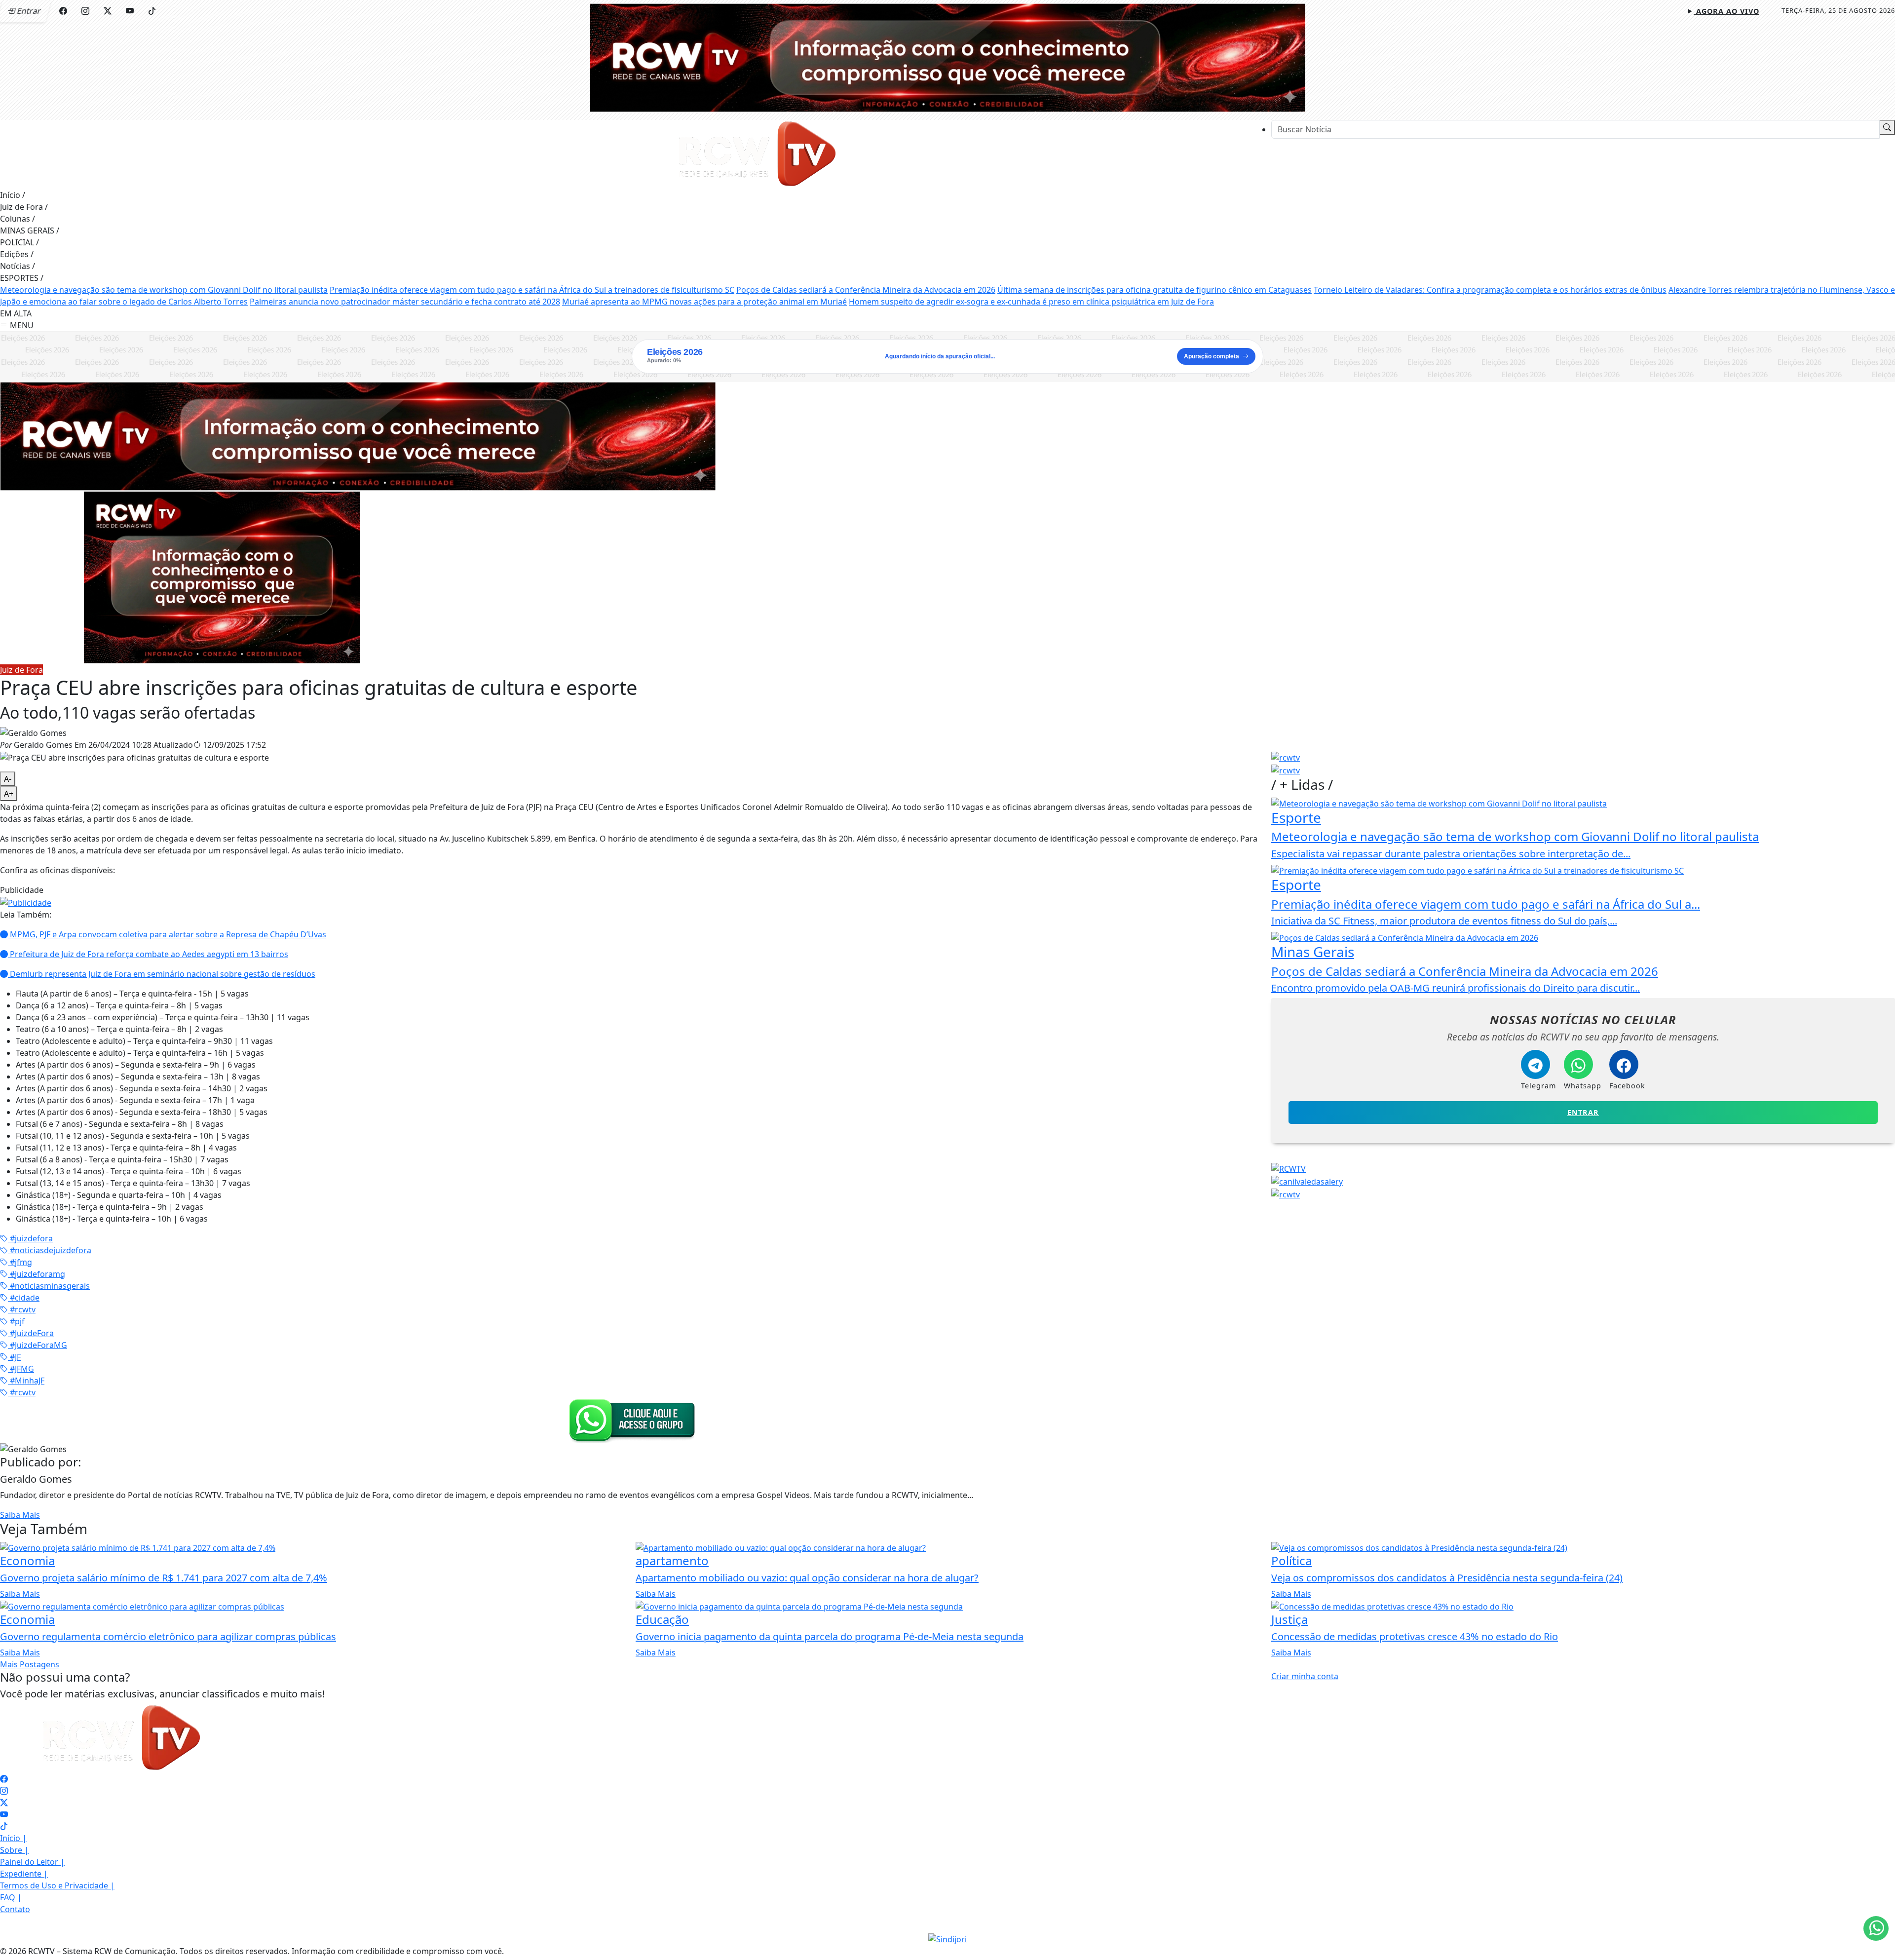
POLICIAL (19, 242)
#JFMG (21, 1369)
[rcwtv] (358, 435)
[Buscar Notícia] (1887, 127)
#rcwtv (22, 1309)
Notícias (18, 266)
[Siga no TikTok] (152, 11)
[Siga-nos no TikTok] (4, 1826)
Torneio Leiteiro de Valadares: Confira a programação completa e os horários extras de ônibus (1490, 290)
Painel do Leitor (32, 1862)
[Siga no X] (108, 11)
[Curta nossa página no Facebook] (4, 1779)
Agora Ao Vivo (1726, 11)
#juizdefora (30, 1238)
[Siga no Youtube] (130, 11)
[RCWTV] (947, 57)
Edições (17, 254)
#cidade (24, 1298)
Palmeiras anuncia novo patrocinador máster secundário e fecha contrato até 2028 (405, 302)
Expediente (24, 1874)
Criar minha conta (1305, 1676)
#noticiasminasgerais (49, 1286)
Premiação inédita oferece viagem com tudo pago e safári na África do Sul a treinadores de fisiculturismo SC (532, 290)
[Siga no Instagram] (85, 11)
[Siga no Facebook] (63, 11)
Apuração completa (1212, 356)
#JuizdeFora (31, 1333)
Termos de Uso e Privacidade (57, 1885)
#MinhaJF (26, 1381)
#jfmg (20, 1262)
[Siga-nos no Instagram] (4, 1791)
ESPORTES (22, 278)
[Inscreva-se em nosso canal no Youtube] (4, 1814)
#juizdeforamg (37, 1274)
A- (8, 779)
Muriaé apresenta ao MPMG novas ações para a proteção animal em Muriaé (704, 302)
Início (13, 195)
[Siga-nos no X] (4, 1803)
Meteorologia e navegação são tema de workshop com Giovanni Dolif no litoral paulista (164, 290)
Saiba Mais (20, 1515)
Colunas (18, 219)
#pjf (16, 1321)
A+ (9, 794)
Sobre (14, 1850)
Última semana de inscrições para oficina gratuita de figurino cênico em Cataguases (1155, 290)
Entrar (1583, 1112)
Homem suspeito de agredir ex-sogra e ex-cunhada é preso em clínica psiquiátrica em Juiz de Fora (1031, 302)
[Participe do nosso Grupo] (630, 1420)
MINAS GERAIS (30, 231)
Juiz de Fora (24, 207)
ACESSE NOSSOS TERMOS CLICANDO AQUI (637, 1941)
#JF (14, 1357)
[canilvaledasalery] (1307, 1181)
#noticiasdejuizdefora (50, 1250)
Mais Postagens (30, 1664)
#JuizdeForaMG (38, 1345)
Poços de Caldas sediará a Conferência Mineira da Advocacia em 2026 (866, 290)
